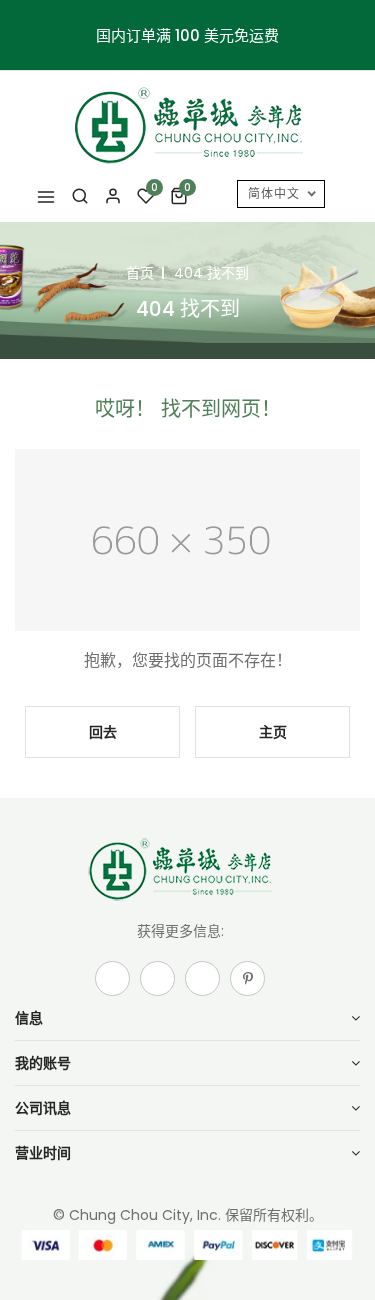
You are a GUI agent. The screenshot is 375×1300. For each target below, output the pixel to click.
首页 (140, 273)
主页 (273, 732)
